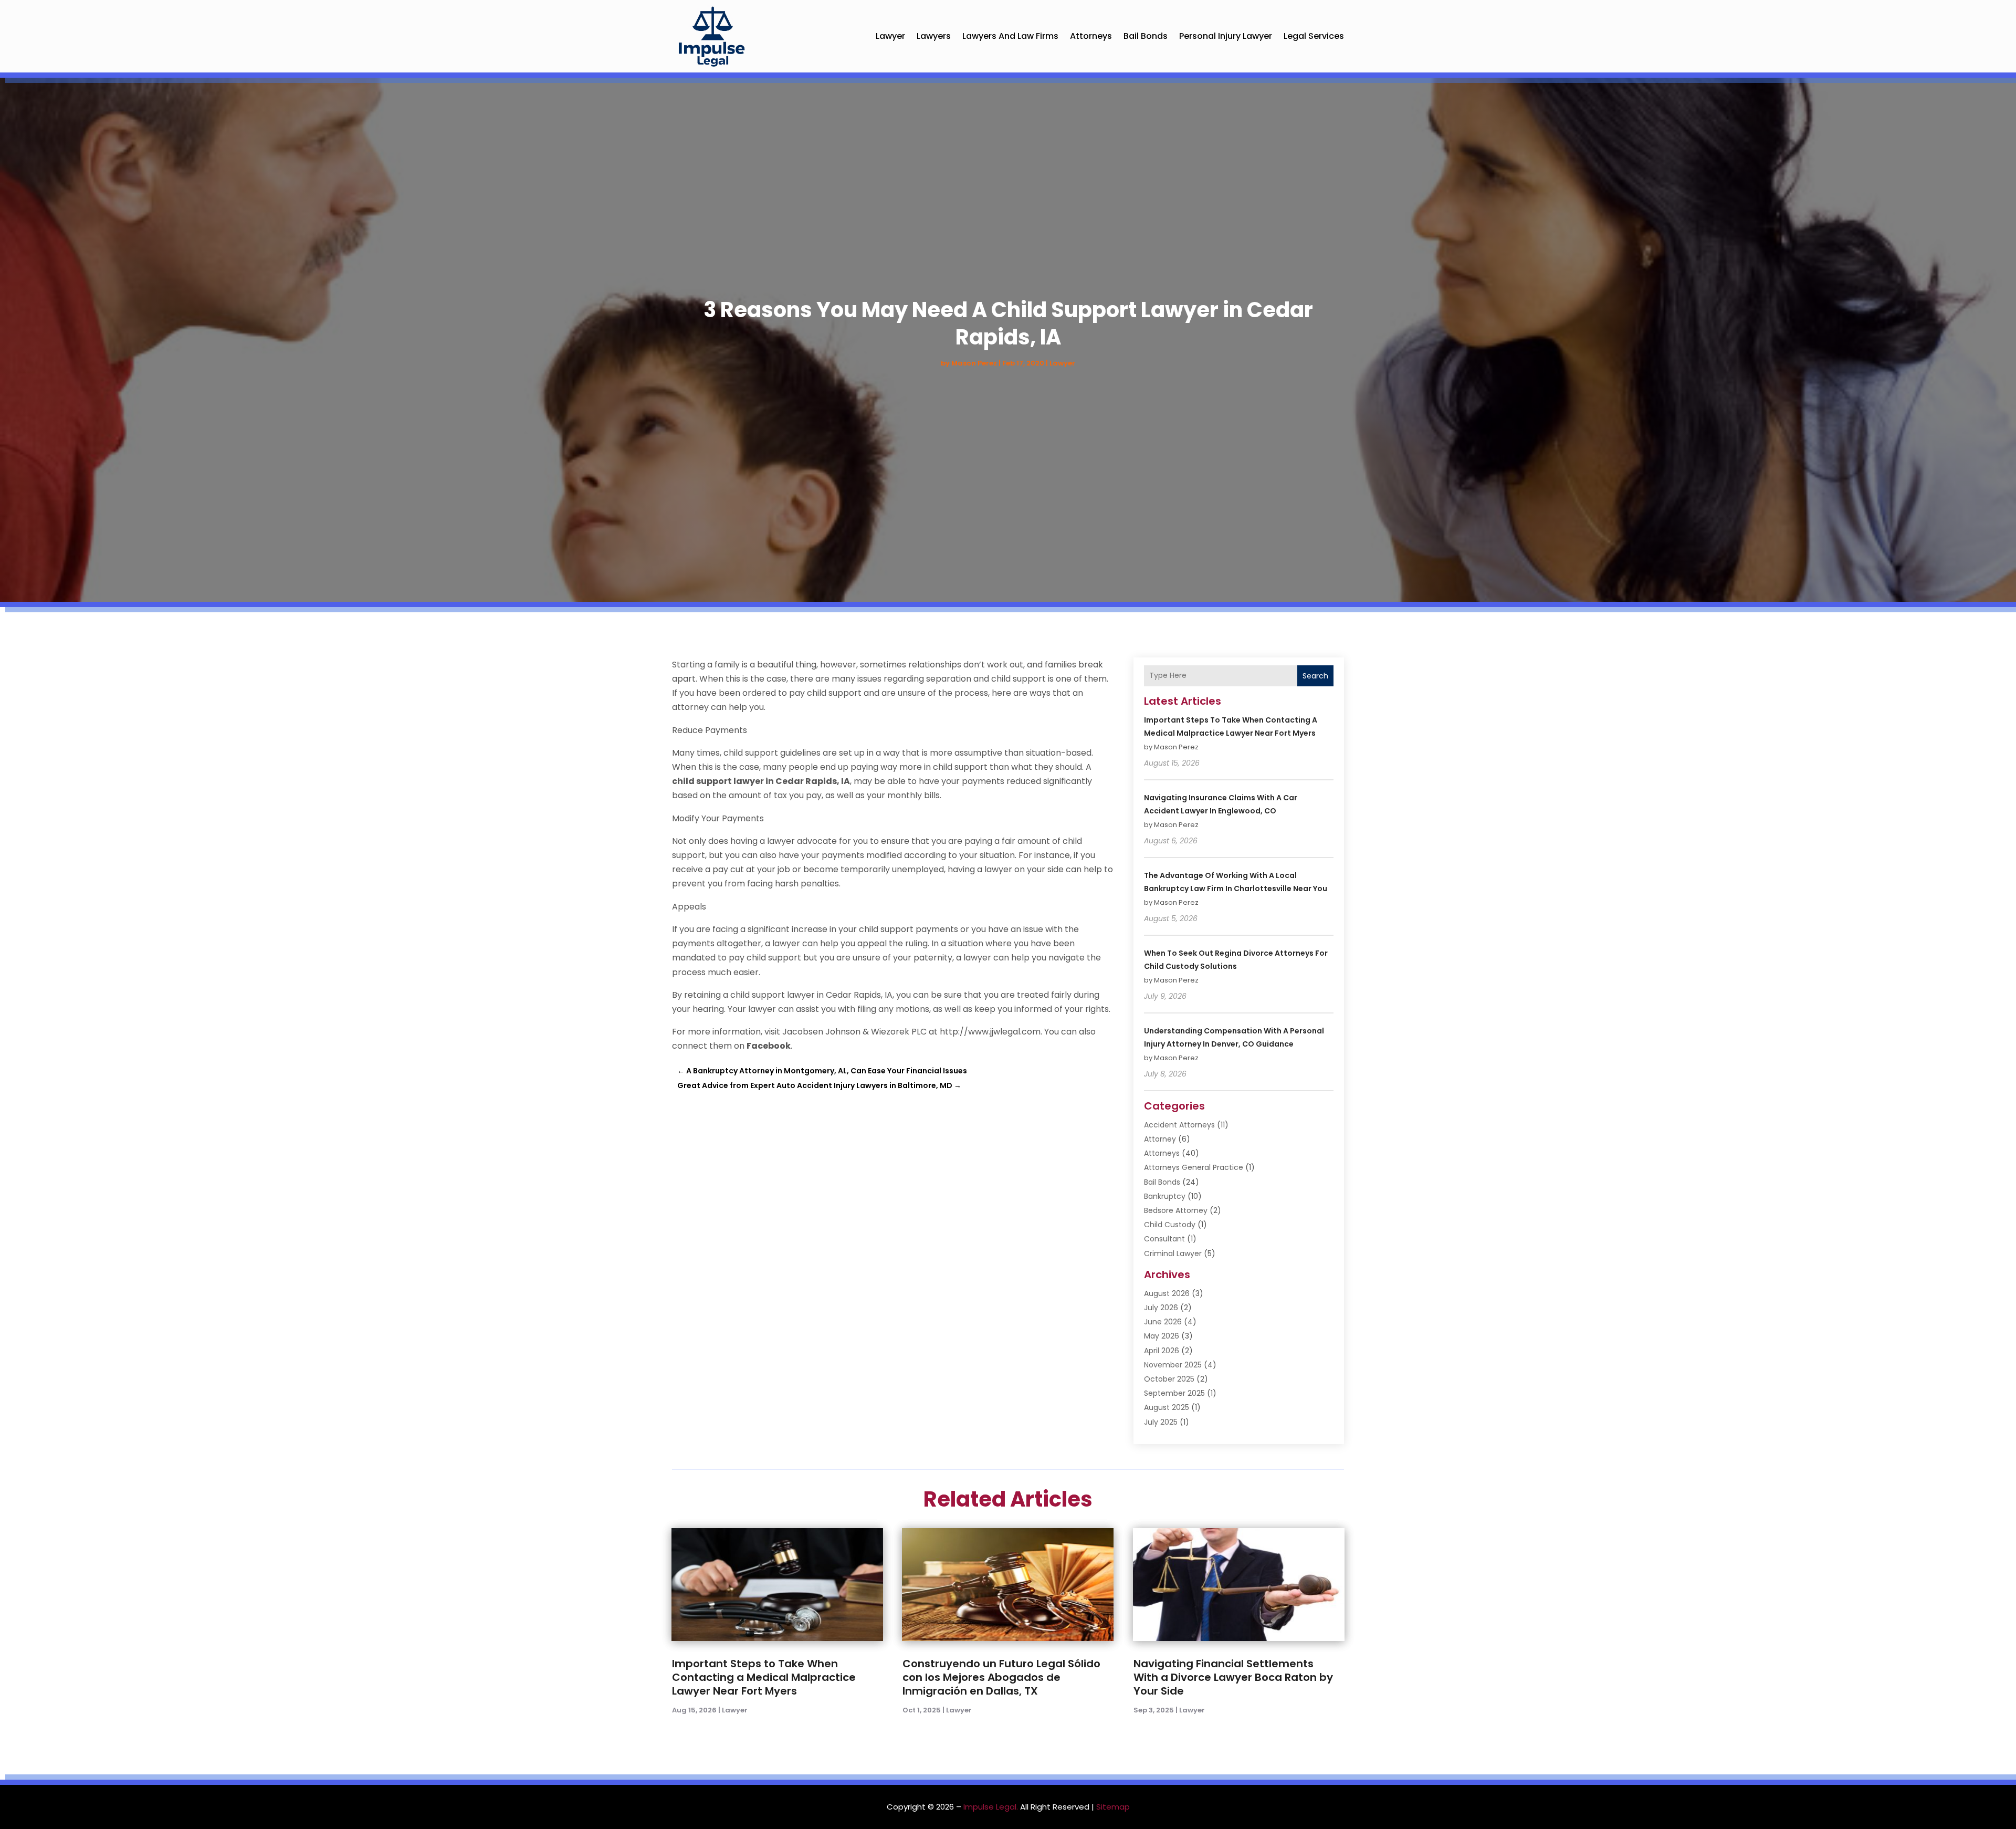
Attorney (1160, 1139)
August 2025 (1167, 1407)
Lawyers (934, 36)
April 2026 (1162, 1351)
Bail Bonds (1146, 36)
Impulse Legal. (991, 1807)
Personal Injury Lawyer (1226, 36)
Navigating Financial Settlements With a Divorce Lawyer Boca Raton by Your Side (1233, 1677)
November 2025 (1173, 1365)
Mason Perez (974, 363)
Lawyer (890, 36)
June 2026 (1163, 1322)
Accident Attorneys (1179, 1125)
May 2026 (1162, 1336)
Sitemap (1113, 1807)
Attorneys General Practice (1194, 1167)
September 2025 (1174, 1393)
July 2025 (1161, 1422)
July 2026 (1161, 1308)
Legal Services (1314, 36)
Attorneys (1091, 36)
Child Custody (1170, 1225)
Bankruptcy (1165, 1196)
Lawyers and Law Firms (1010, 36)
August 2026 (1167, 1293)
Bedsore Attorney (1176, 1210)
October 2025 (1169, 1379)
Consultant (1164, 1239)
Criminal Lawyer (1173, 1253)
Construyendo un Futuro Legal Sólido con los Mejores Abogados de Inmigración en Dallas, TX (1001, 1677)
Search (1315, 676)
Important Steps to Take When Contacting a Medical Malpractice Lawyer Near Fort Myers (764, 1677)
